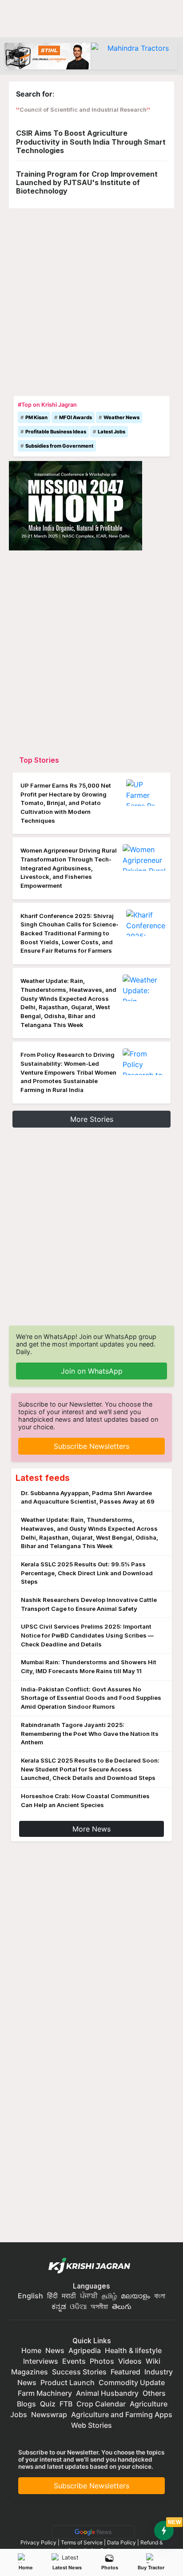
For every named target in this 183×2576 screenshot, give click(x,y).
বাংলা (160, 2296)
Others (154, 2393)
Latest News (67, 2568)
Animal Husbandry (107, 2393)
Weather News (121, 417)
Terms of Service (82, 2542)
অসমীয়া (99, 2306)
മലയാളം (135, 2296)
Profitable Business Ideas (56, 432)
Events (74, 2361)
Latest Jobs (111, 432)
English (30, 2296)
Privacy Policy (38, 2542)
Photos (110, 2568)
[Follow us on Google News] (91, 2531)
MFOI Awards (76, 417)
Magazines (30, 2372)
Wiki (153, 2361)
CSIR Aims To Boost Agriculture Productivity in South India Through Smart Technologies (91, 142)
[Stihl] (48, 56)
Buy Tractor (151, 2568)
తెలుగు (122, 2306)
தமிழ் (109, 2296)
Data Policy (121, 2542)
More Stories (92, 1119)
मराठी (69, 2296)
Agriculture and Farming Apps (122, 2414)
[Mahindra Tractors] (134, 56)
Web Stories (91, 2425)
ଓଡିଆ (78, 2306)
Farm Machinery (45, 2393)
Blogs (26, 2404)
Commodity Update (132, 2382)
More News (91, 1829)
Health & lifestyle (133, 2350)
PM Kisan (36, 417)
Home (26, 2568)
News (55, 2350)
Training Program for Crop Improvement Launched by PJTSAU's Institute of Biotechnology (87, 182)
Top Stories (39, 760)
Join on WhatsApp (92, 1371)
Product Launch (68, 2382)
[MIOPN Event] (76, 505)
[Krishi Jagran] (91, 2266)
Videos (130, 2361)
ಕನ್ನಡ (60, 2306)
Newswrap (49, 2414)
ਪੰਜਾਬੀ (89, 2296)
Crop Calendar (101, 2404)
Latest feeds (43, 1478)
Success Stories (79, 2372)
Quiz (48, 2404)
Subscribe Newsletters (91, 1446)
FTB (66, 2404)
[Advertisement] (91, 300)
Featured (125, 2372)
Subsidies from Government (59, 446)
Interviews (41, 2361)
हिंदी (52, 2296)
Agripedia (85, 2350)
